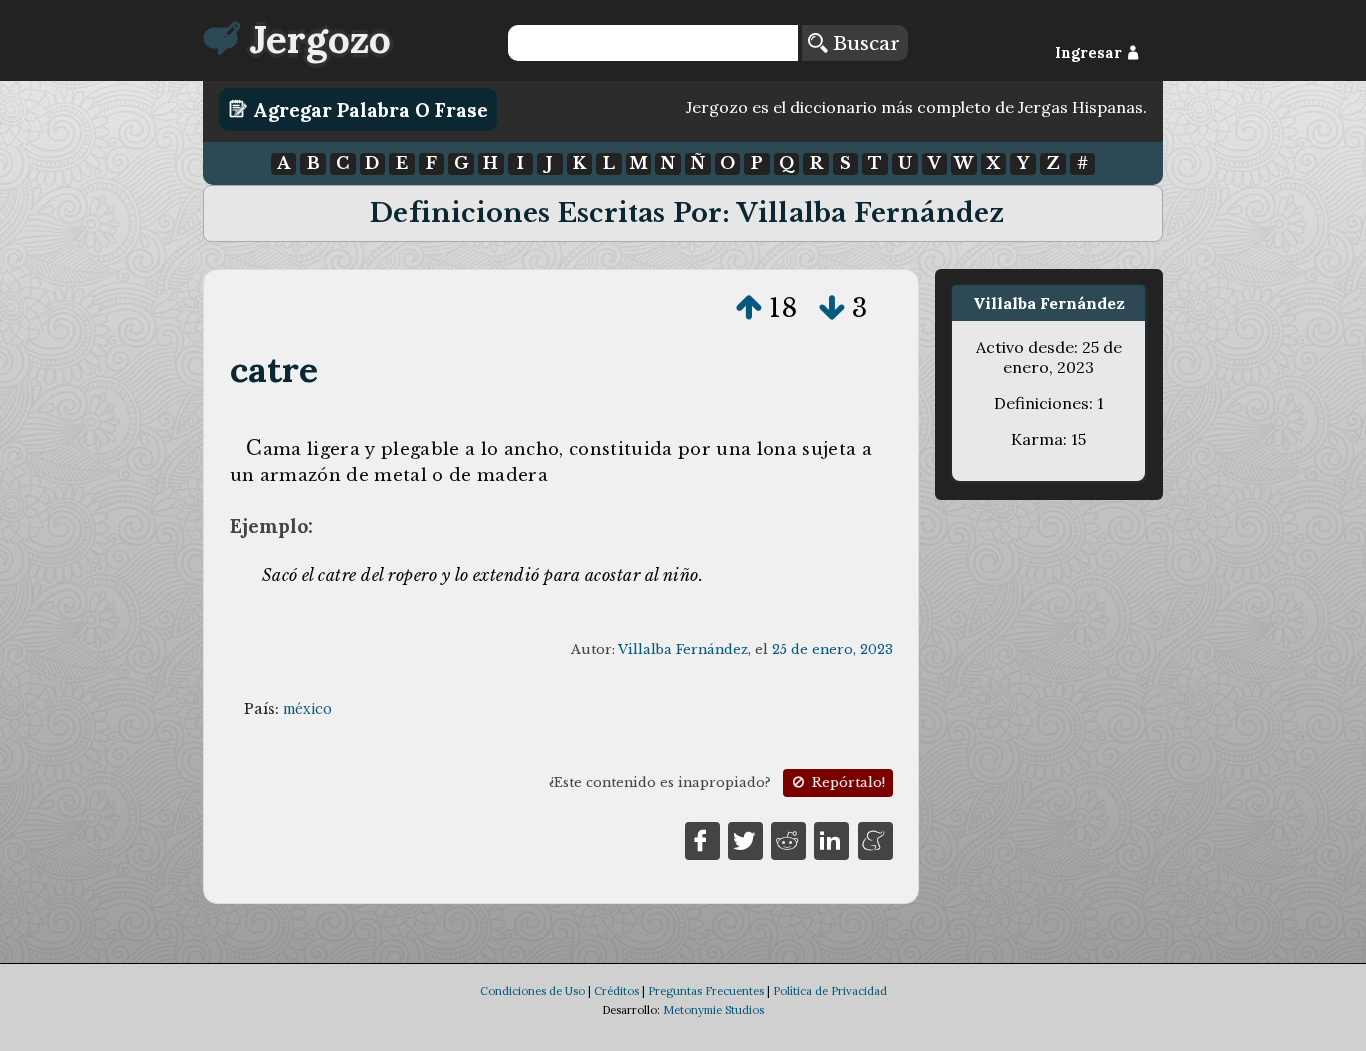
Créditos (616, 991)
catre (274, 369)
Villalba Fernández (683, 649)
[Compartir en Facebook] (702, 840)
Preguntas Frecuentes (706, 991)
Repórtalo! (846, 782)
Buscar (863, 43)
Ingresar (1090, 53)
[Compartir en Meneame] (875, 840)
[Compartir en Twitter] (745, 840)
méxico (307, 709)
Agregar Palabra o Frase (368, 109)
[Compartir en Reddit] (788, 840)
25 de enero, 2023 (832, 649)
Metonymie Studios (713, 1010)
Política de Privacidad (830, 991)
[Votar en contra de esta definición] (832, 308)
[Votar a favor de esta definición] (749, 308)
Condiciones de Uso (532, 991)
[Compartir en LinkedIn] (831, 840)
